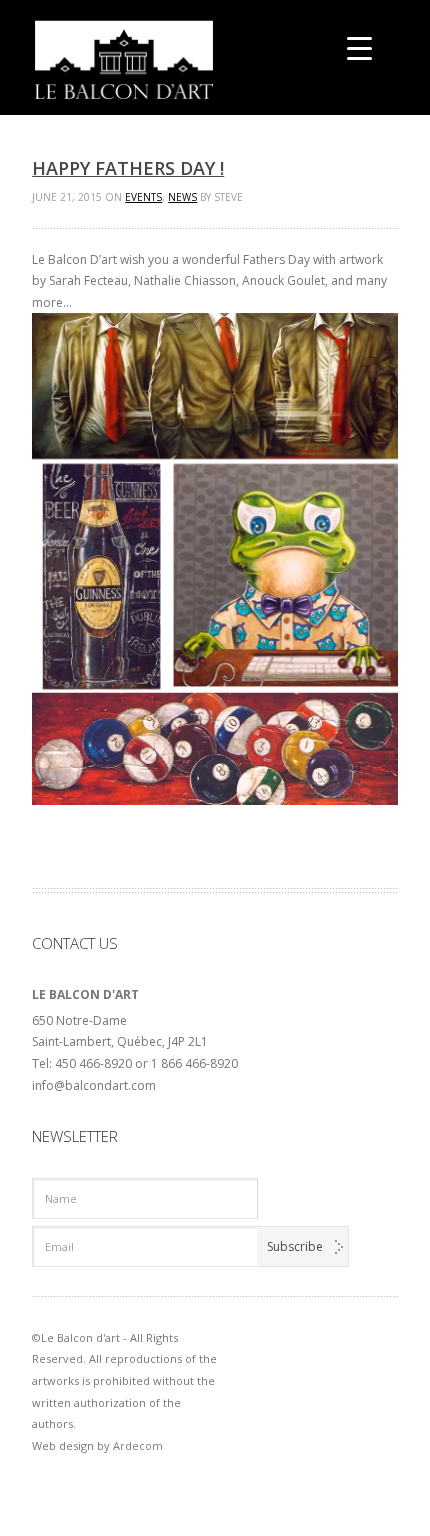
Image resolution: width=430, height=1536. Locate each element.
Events (143, 197)
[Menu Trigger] (359, 47)
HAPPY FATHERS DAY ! (128, 168)
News (182, 197)
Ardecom (138, 1445)
